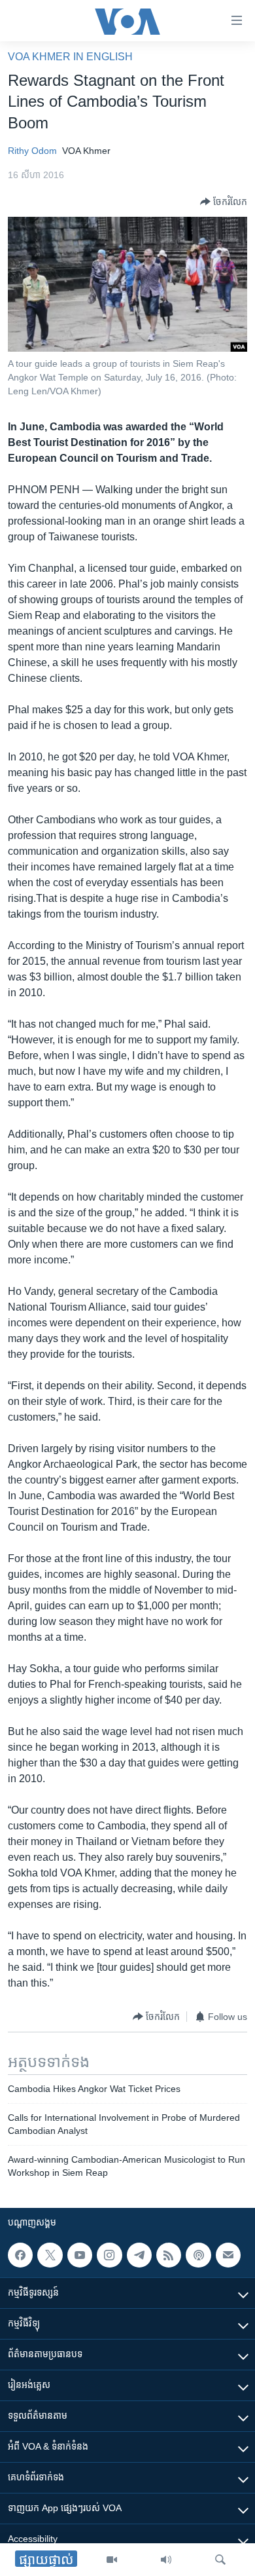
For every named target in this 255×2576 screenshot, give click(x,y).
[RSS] (169, 2255)
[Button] (224, 202)
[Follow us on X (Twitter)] (50, 2255)
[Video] (112, 2560)
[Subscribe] (228, 2255)
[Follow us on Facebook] (20, 2255)
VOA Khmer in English (70, 57)
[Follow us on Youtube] (80, 2255)
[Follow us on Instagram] (109, 2255)
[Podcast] (198, 2255)
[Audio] (166, 2560)
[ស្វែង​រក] (220, 2560)
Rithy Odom (32, 151)
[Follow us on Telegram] (139, 2255)
